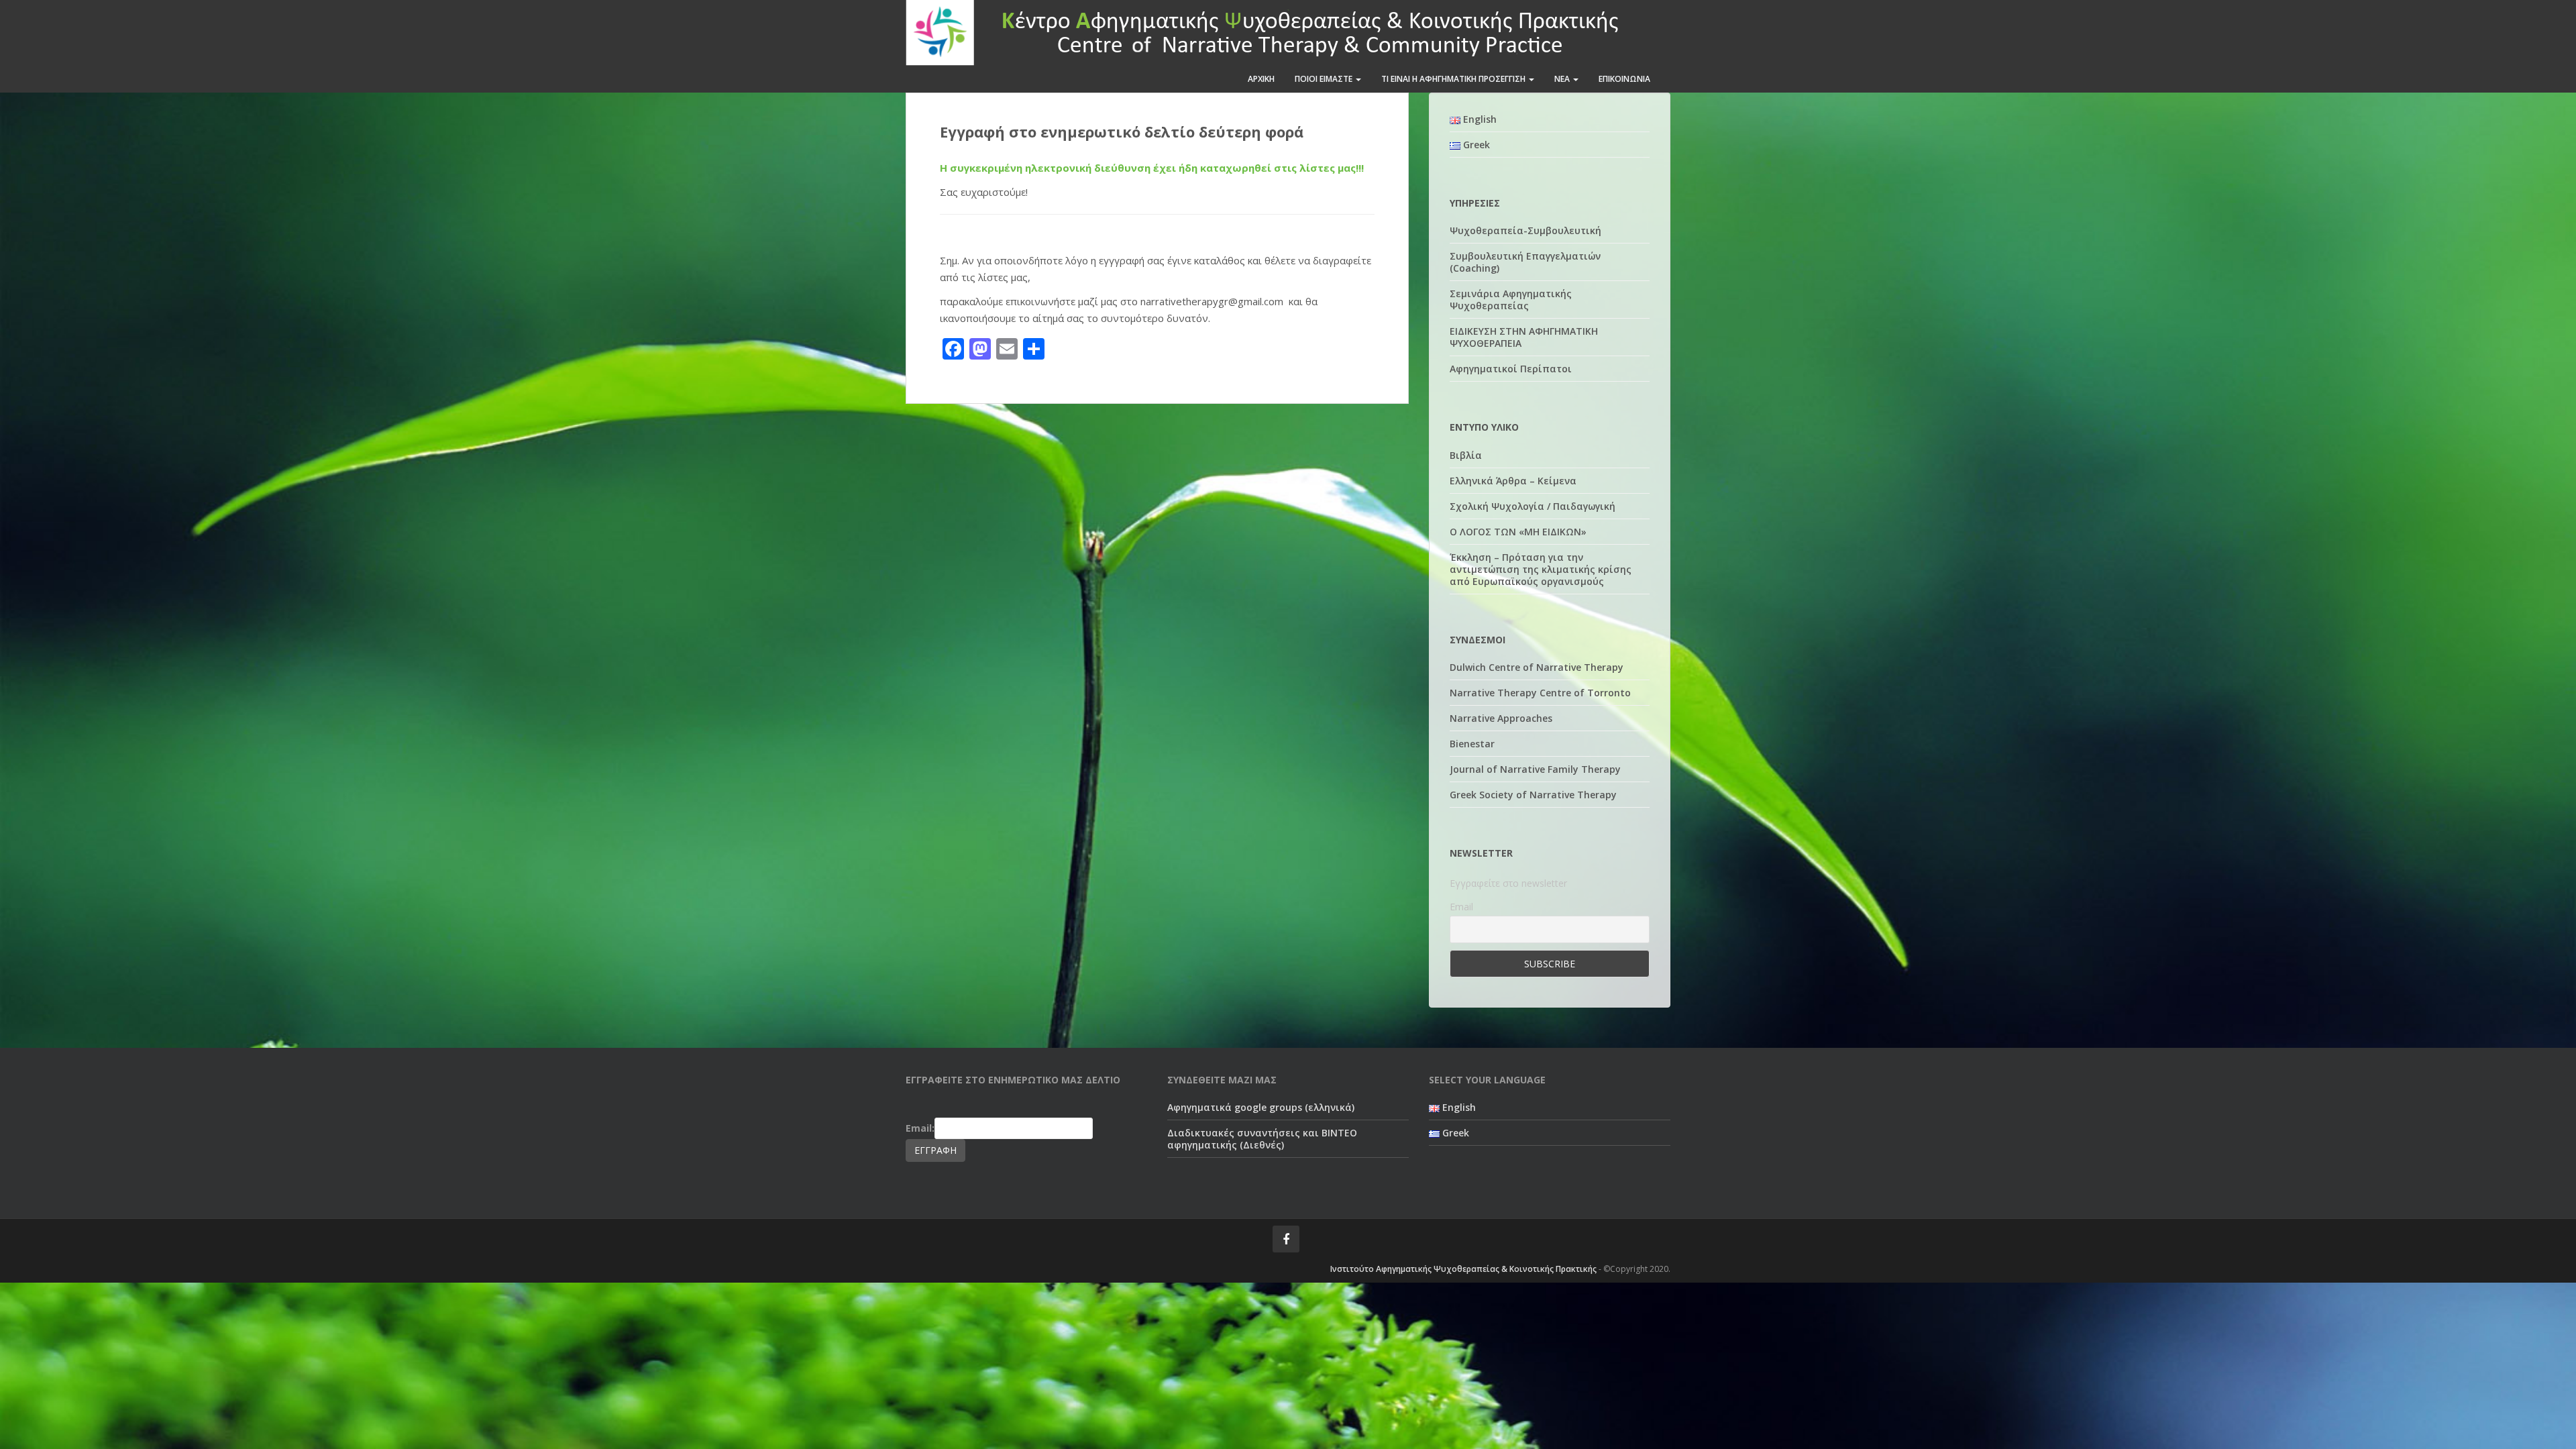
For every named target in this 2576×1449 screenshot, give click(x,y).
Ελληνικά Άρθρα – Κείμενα (1513, 481)
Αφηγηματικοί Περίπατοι (1511, 369)
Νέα (1563, 79)
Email (1461, 907)
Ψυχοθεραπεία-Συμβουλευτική (1525, 230)
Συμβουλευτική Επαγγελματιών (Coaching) (1525, 262)
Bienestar (1472, 744)
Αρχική (1261, 79)
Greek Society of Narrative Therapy (1533, 795)
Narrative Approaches (1501, 718)
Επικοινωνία (1624, 79)
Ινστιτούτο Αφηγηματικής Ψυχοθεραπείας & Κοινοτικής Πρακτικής (1463, 1269)
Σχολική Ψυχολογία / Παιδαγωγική (1533, 506)
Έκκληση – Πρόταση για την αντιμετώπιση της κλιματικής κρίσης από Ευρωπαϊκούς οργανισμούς (1541, 569)
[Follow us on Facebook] (1286, 1239)
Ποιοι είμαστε (1325, 79)
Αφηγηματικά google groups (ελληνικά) (1261, 1107)
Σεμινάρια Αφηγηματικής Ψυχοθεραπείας (1511, 300)
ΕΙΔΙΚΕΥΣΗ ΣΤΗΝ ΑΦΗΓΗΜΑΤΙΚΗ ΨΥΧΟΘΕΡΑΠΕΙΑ (1524, 337)
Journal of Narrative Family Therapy (1535, 769)
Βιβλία (1466, 455)
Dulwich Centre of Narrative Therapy (1537, 667)
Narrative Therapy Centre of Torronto (1540, 693)
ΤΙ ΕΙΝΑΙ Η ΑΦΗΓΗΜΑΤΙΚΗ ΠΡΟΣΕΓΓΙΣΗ (1454, 79)
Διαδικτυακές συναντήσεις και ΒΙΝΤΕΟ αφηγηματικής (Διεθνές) (1262, 1139)
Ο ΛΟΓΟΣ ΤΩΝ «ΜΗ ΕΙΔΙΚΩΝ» (1518, 532)
